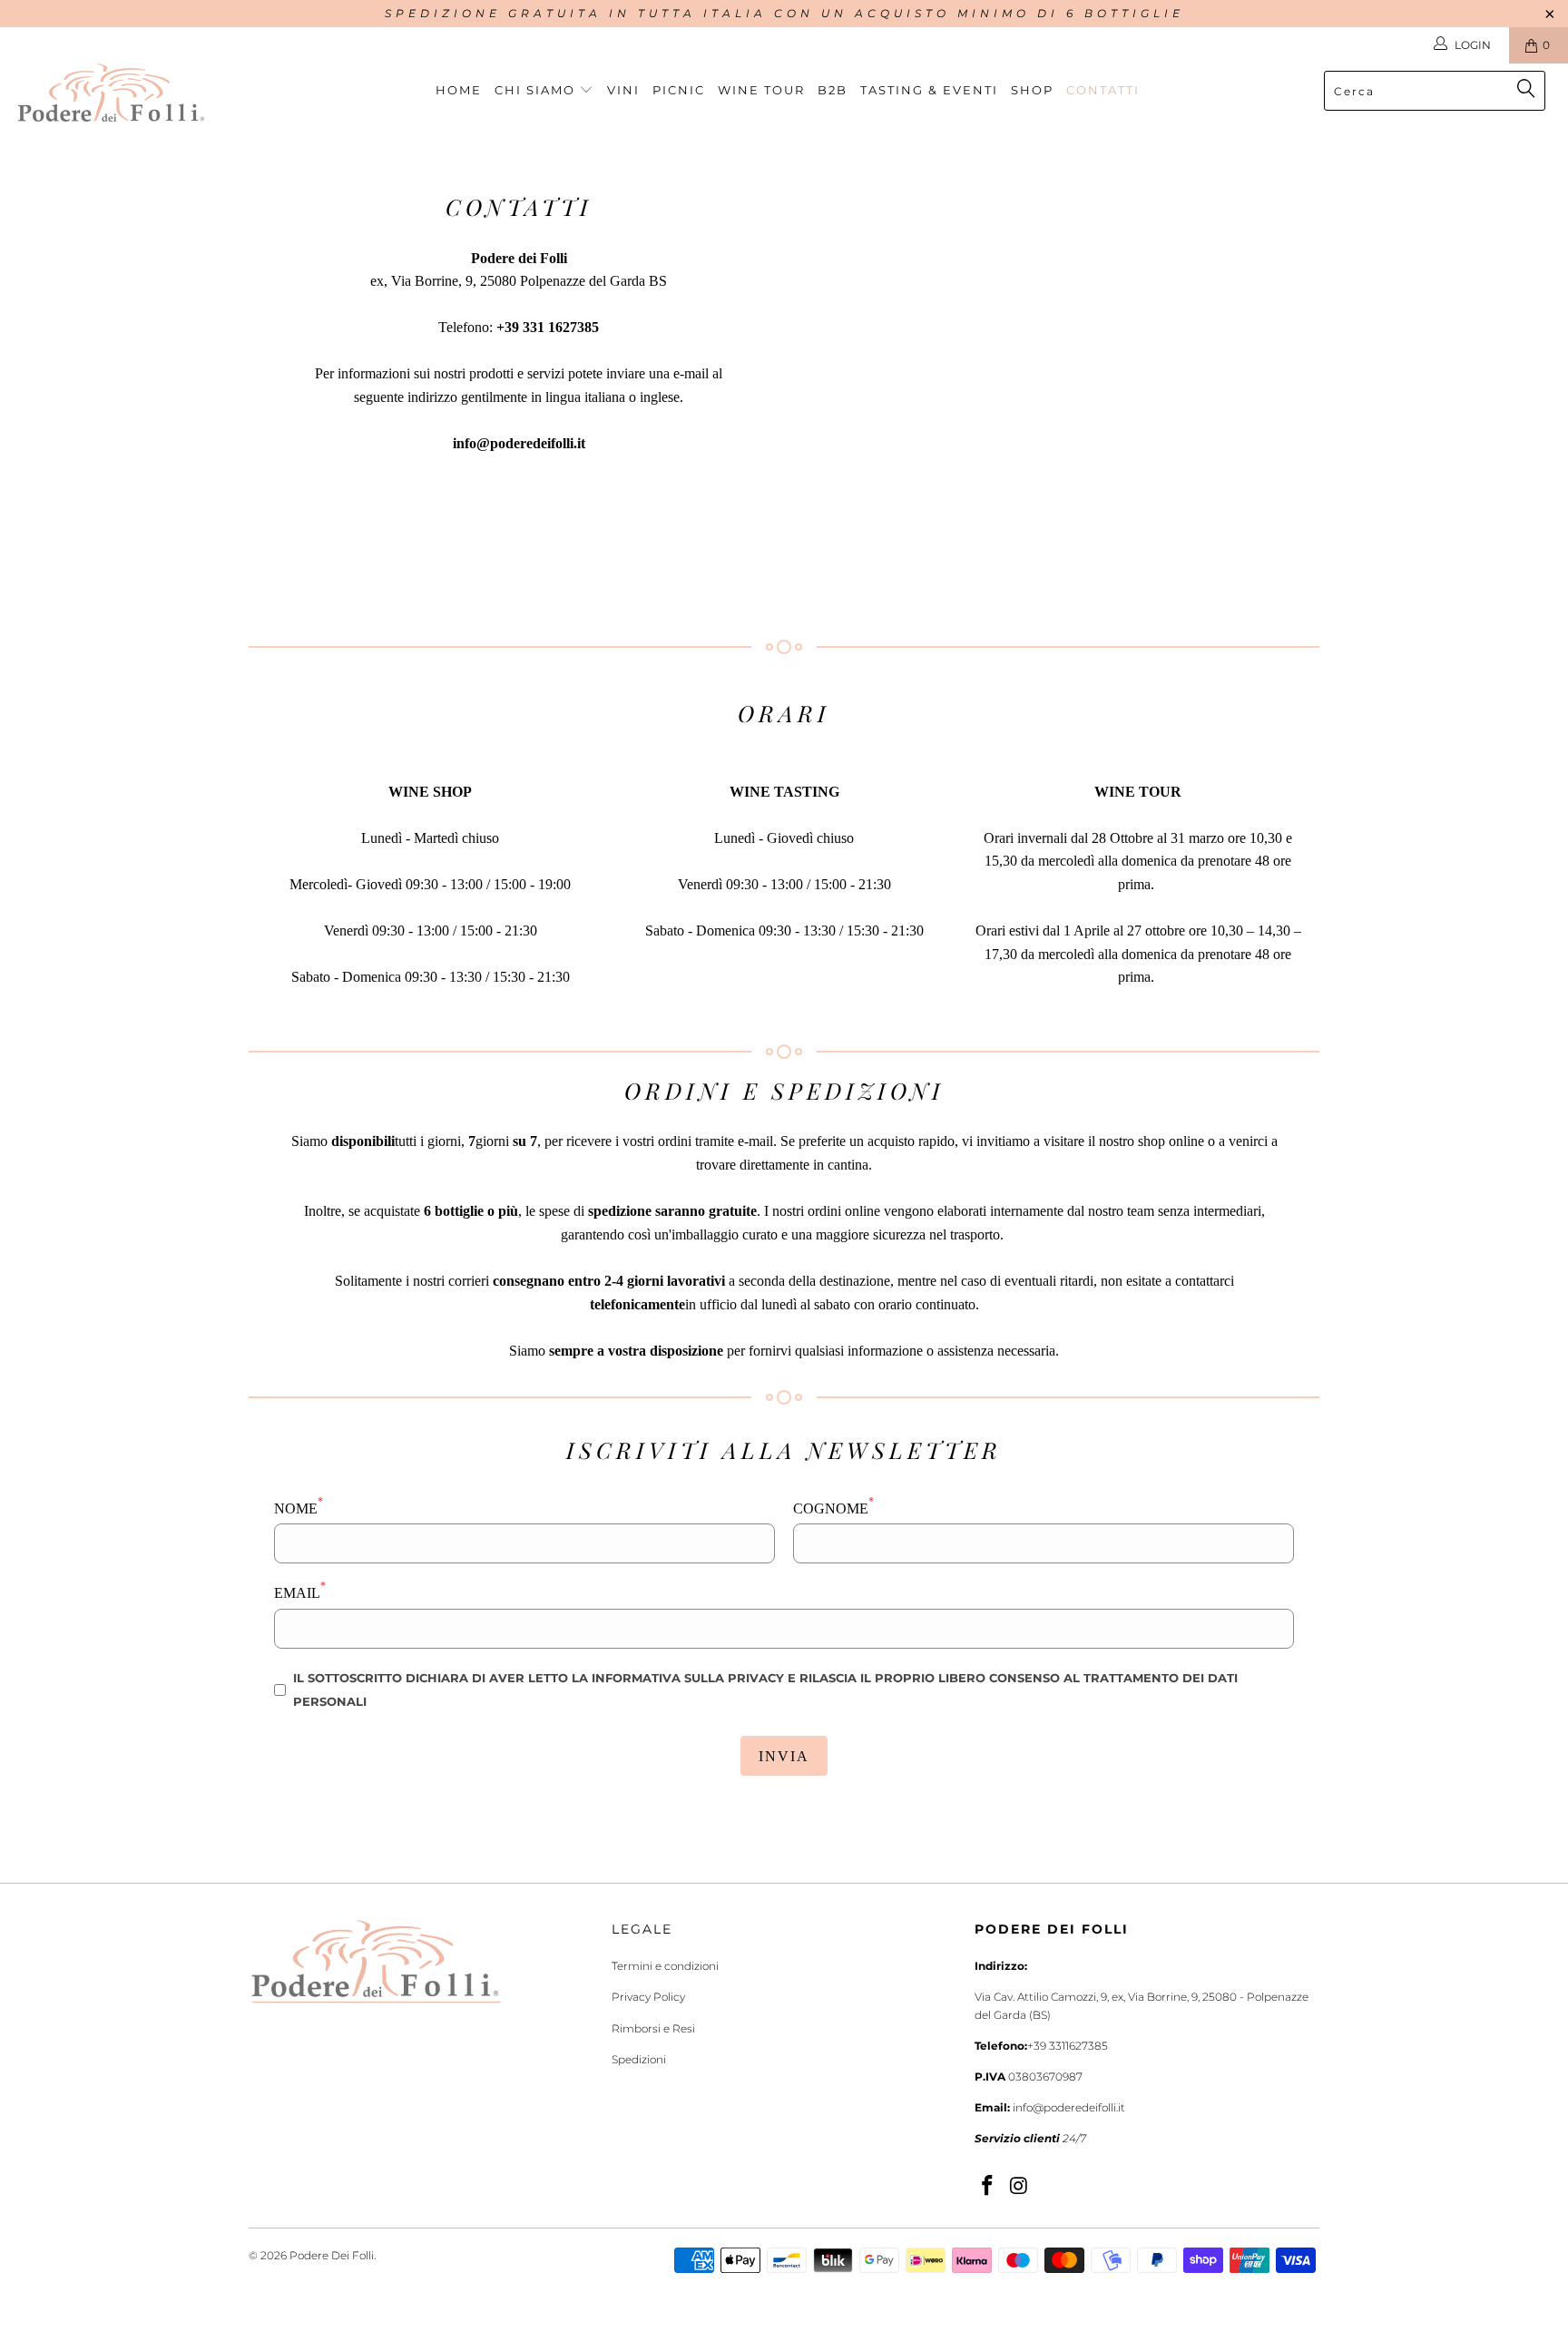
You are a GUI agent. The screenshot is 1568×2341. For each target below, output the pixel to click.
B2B (833, 90)
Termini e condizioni (665, 1966)
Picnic (679, 90)
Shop (1032, 90)
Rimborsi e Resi (653, 2028)
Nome (299, 1507)
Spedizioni (639, 2059)
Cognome (833, 1507)
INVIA (784, 1756)
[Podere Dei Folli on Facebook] (988, 2187)
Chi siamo (537, 90)
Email (300, 1591)
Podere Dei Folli (332, 2255)
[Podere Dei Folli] (134, 93)
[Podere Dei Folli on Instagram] (1020, 2187)
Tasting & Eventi (929, 90)
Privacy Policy (648, 1997)
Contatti (1103, 90)
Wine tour (761, 90)
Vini (623, 90)
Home (459, 90)
